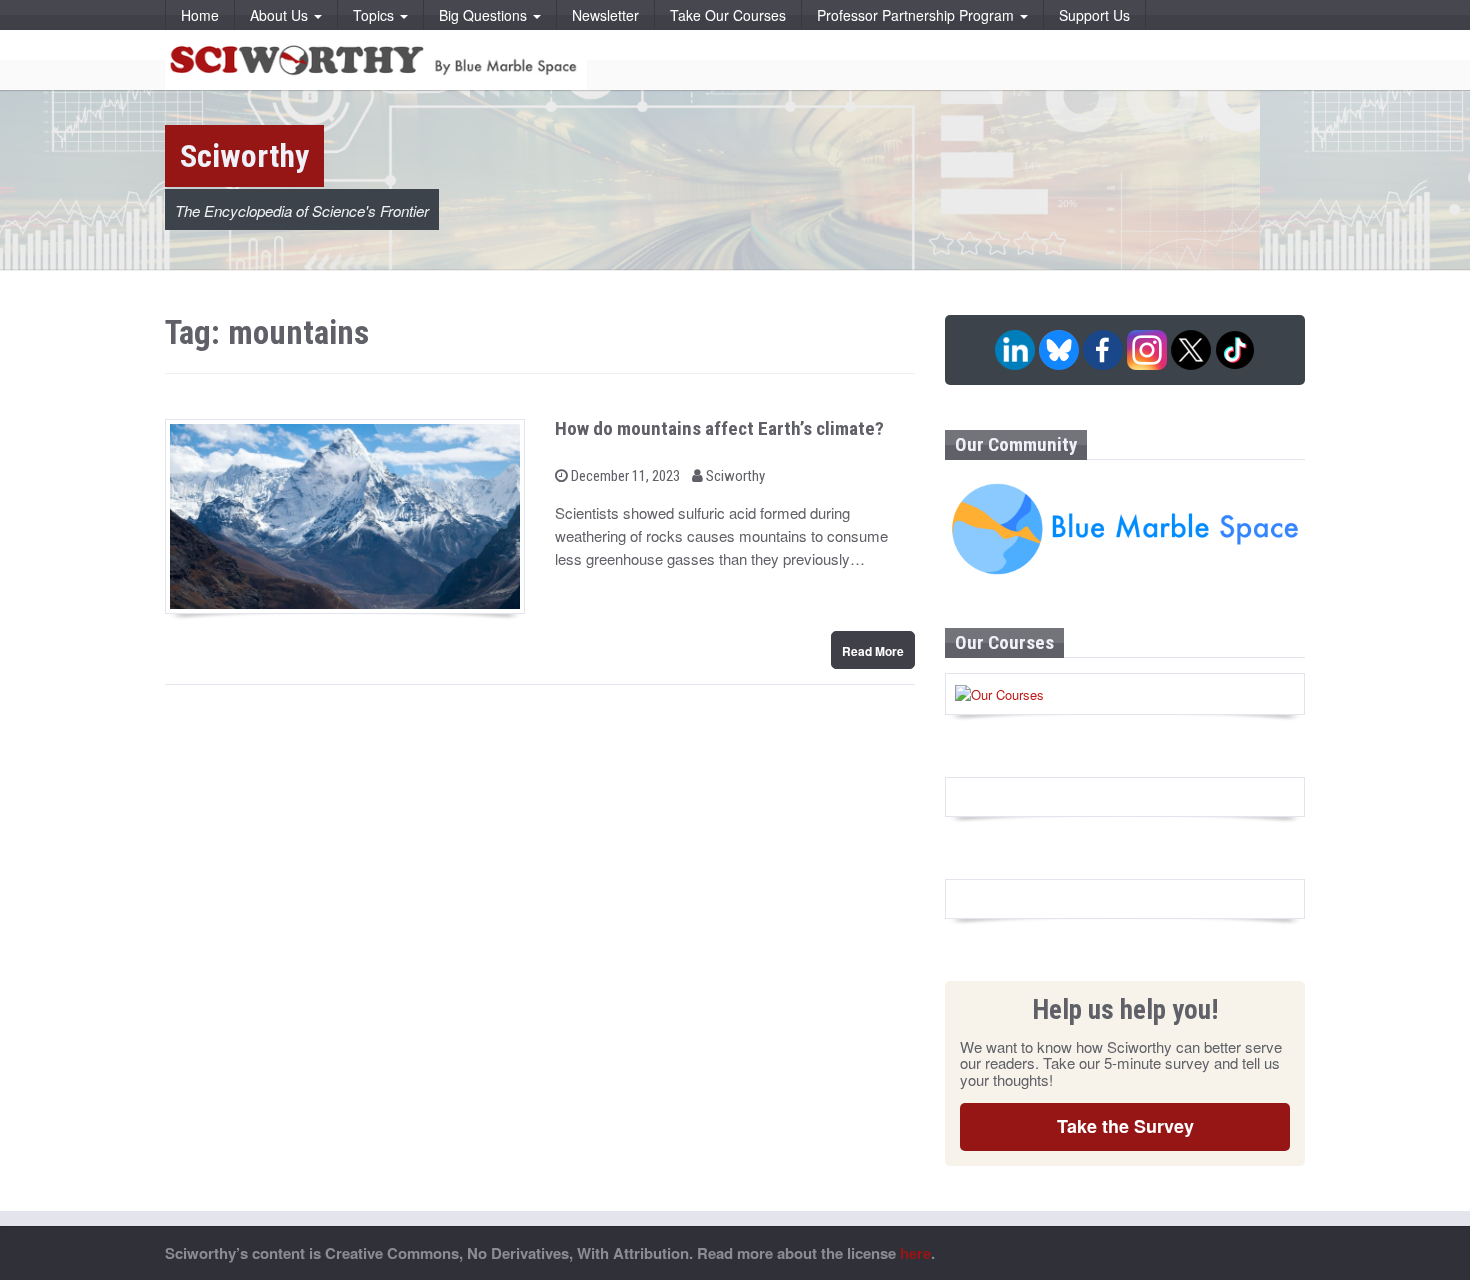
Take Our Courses (728, 15)
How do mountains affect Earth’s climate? (719, 428)
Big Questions (485, 15)
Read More (873, 651)
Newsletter (605, 15)
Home (200, 15)
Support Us (1094, 15)
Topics (375, 15)
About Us (281, 15)
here (915, 1253)
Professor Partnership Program (917, 15)
